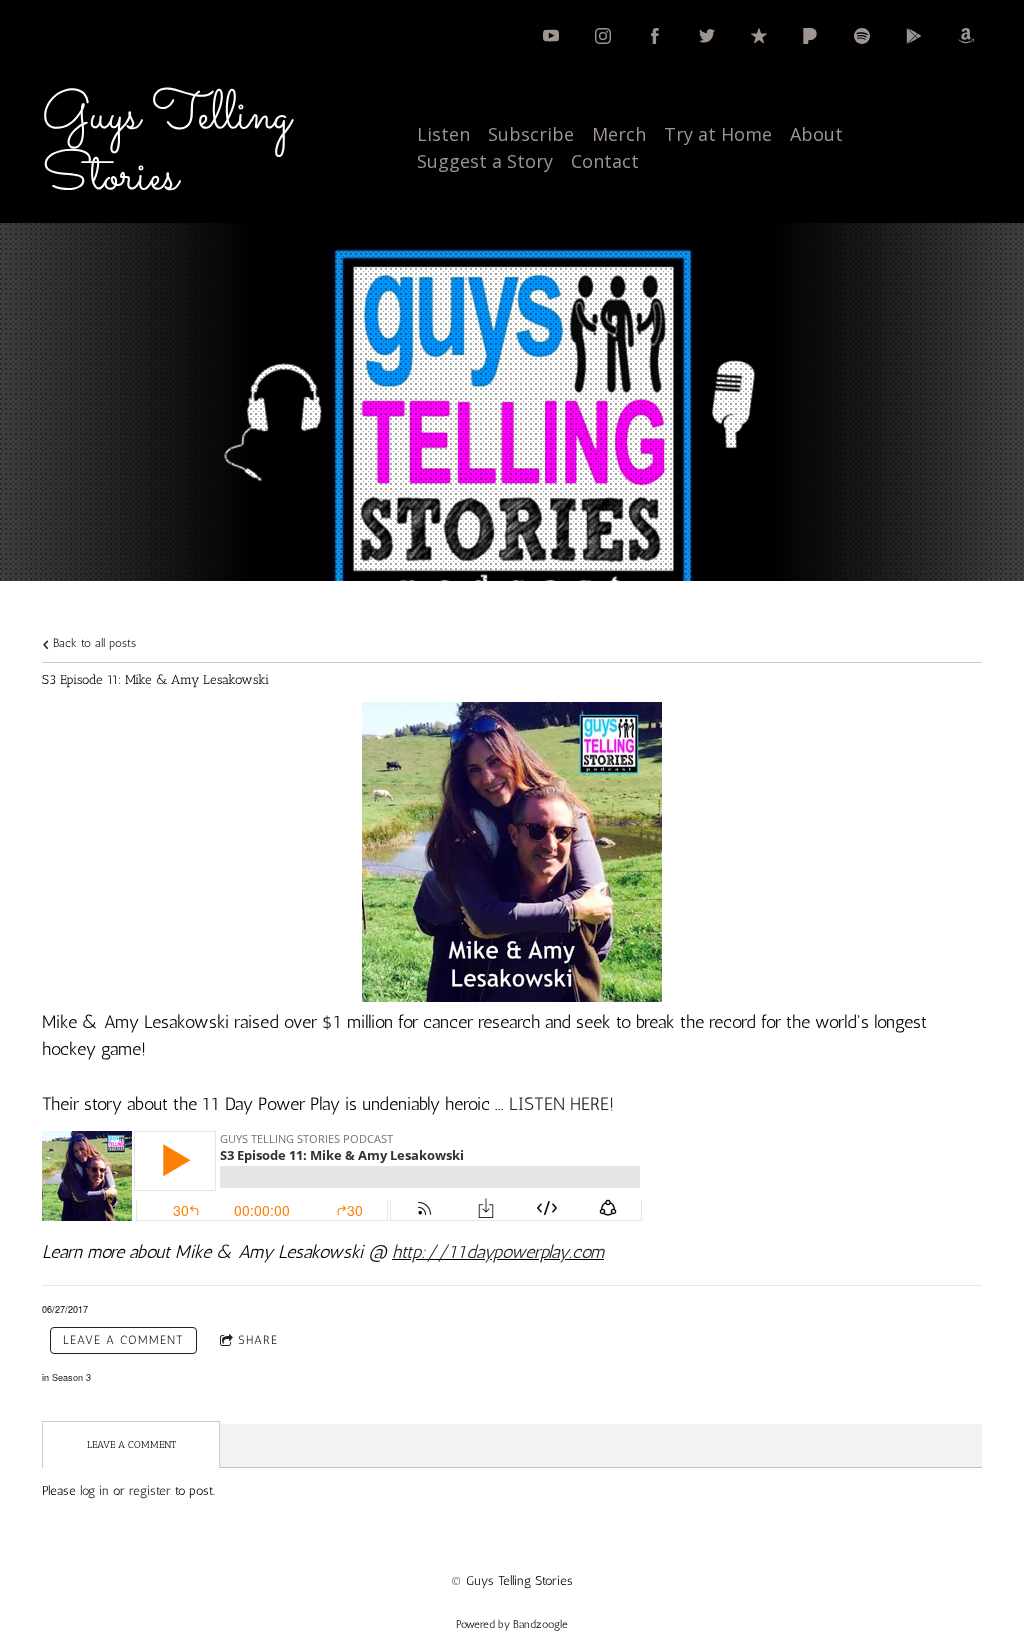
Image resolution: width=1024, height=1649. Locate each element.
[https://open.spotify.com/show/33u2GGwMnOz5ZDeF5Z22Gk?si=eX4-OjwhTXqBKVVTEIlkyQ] (862, 36)
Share (258, 1340)
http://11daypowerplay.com (498, 1252)
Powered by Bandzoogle (512, 1624)
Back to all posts (92, 643)
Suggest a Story (485, 161)
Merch (619, 134)
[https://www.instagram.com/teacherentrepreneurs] (603, 36)
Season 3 (71, 1377)
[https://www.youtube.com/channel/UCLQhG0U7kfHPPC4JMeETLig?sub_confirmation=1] (551, 36)
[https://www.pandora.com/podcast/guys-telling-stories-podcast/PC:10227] (810, 36)
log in (94, 1490)
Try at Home (718, 134)
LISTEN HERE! (561, 1104)
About (816, 134)
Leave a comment (123, 1340)
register (150, 1490)
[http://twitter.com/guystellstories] (707, 36)
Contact (605, 161)
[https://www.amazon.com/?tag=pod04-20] (966, 36)
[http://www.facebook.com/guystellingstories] (655, 36)
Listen (443, 134)
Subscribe (531, 134)
